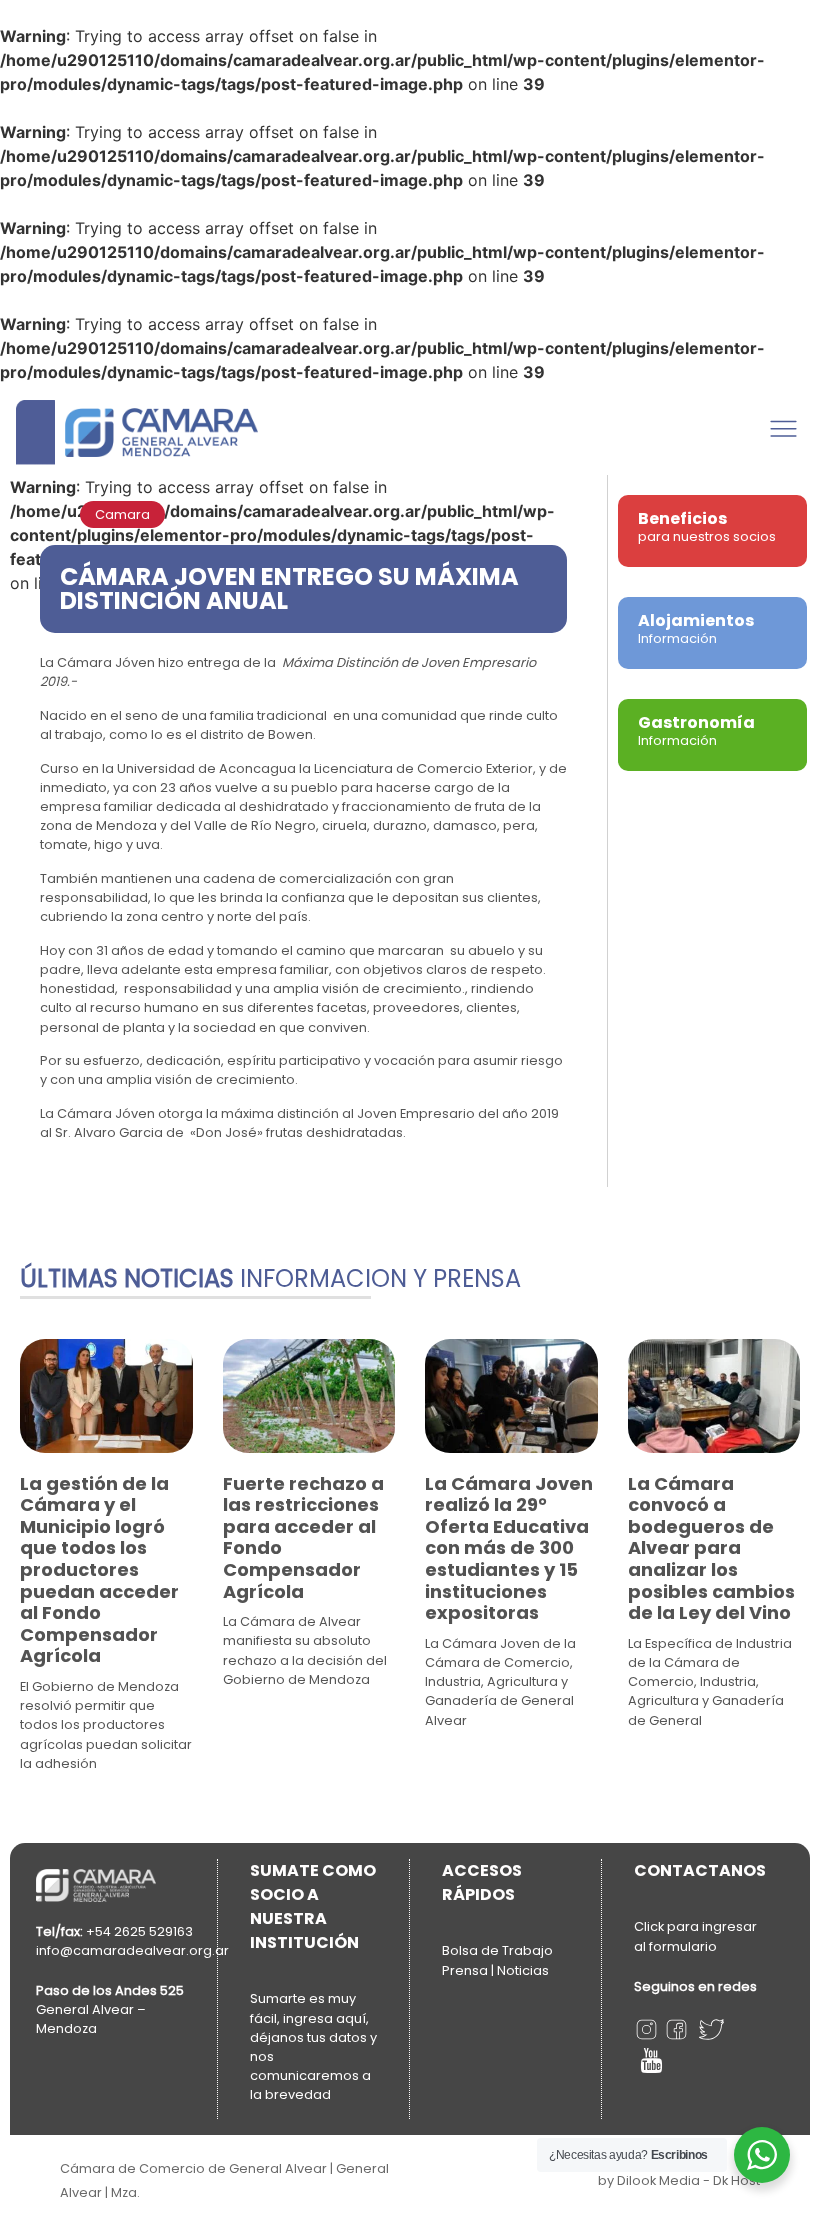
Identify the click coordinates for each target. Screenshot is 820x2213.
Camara (122, 514)
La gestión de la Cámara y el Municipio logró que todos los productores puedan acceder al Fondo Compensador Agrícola (99, 1570)
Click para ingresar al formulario (695, 1936)
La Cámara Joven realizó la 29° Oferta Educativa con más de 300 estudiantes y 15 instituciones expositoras (509, 1548)
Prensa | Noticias (495, 1970)
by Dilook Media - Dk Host (679, 2180)
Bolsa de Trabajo (497, 1950)
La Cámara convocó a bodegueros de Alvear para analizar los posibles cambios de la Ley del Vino (711, 1548)
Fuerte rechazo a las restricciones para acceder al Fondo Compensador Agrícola (303, 1537)
